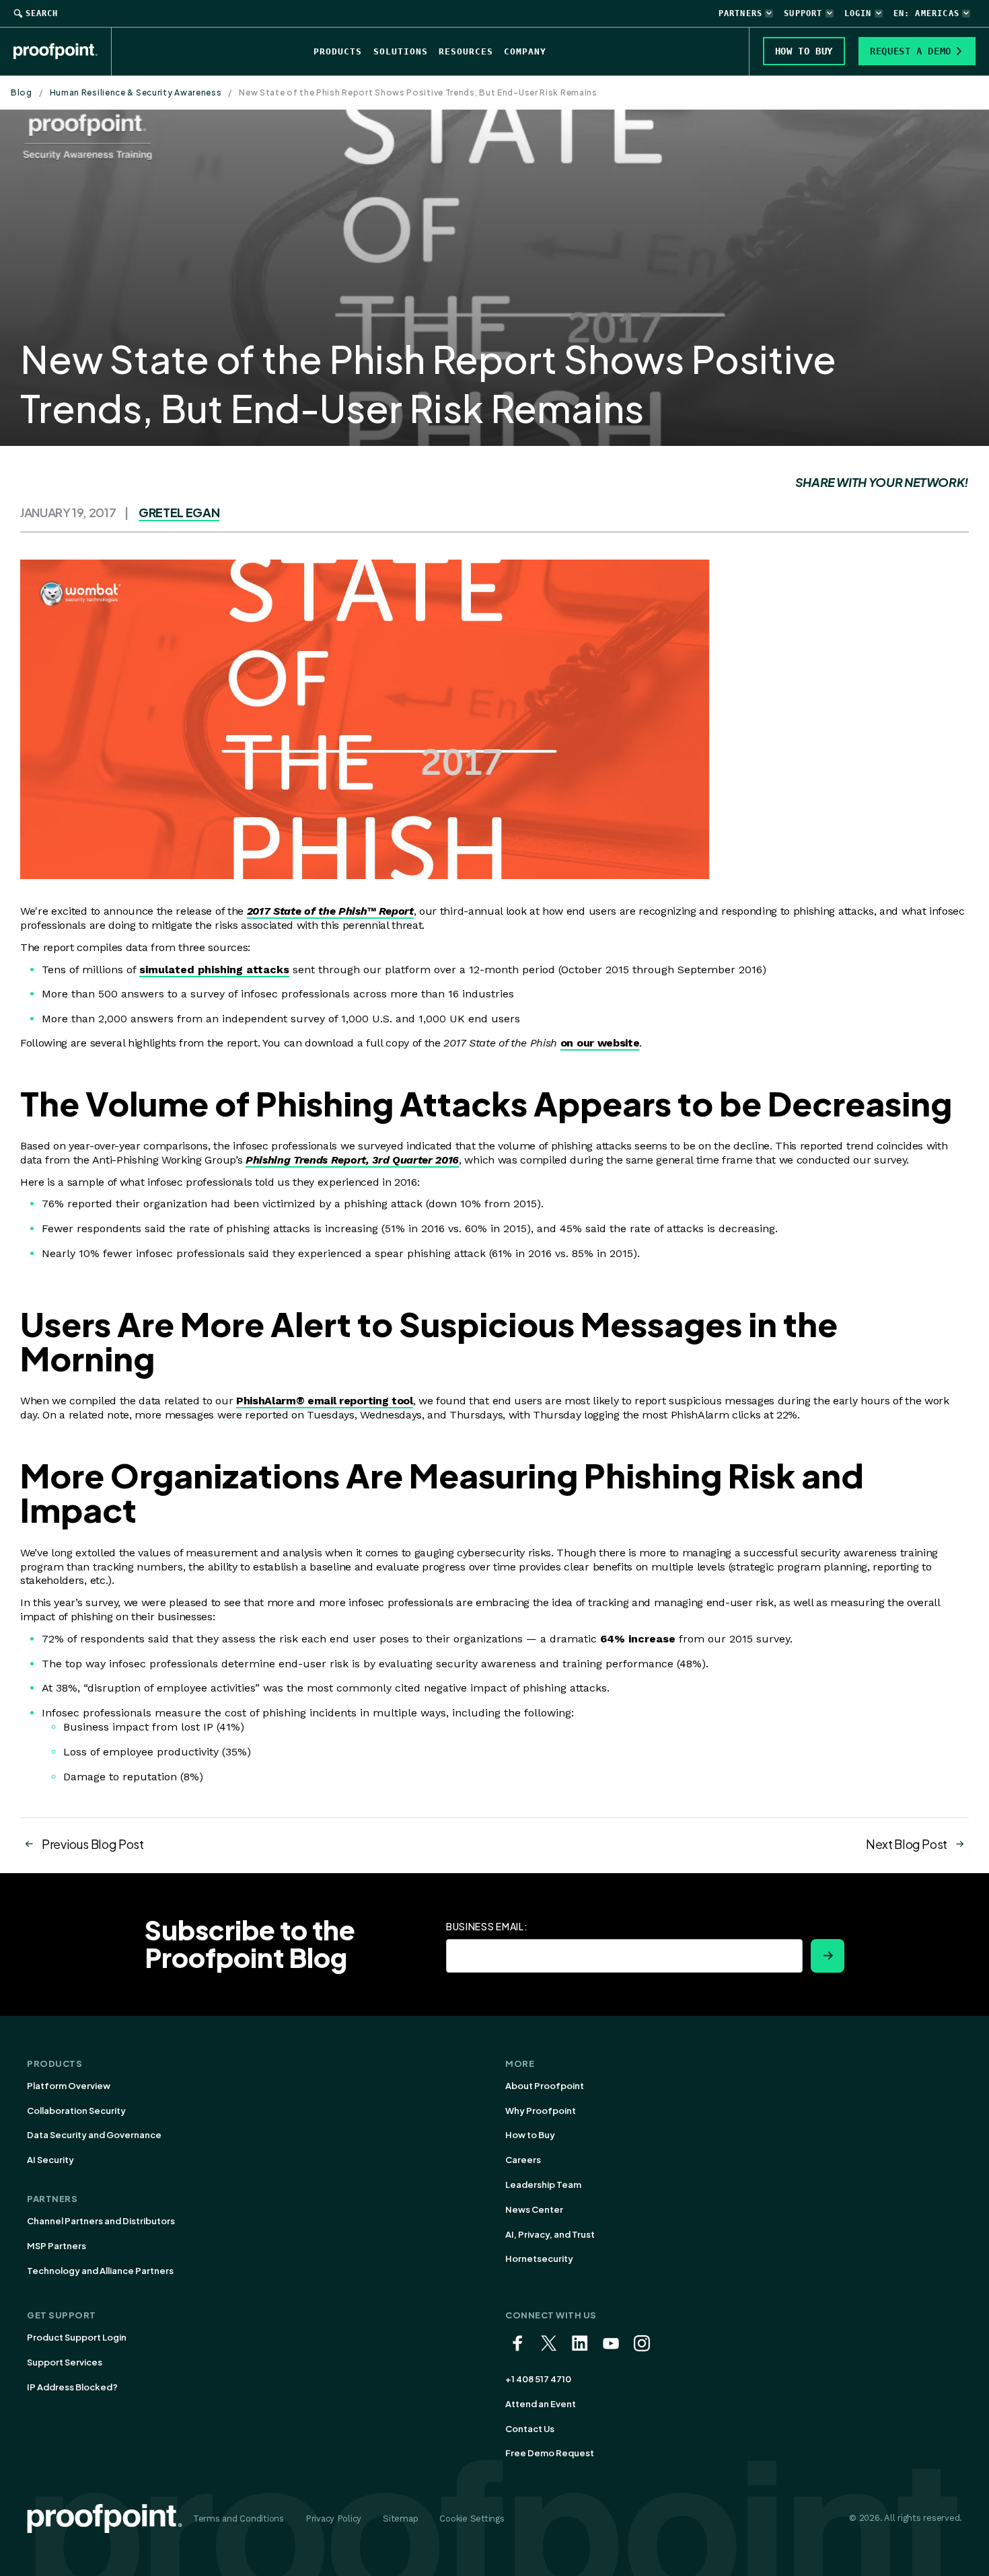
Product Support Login (77, 2337)
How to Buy (530, 2135)
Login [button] (858, 13)
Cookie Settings (472, 2518)
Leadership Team (543, 2185)
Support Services (65, 2362)
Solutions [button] (401, 51)
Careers (523, 2160)
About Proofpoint (545, 2086)
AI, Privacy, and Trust (550, 2234)
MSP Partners (57, 2246)
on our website (600, 1043)
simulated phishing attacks (214, 970)
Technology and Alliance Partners (100, 2271)
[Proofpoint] (63, 51)
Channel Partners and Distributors (101, 2221)
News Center (534, 2209)
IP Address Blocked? (72, 2387)
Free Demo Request (550, 2453)
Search (42, 13)
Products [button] (338, 51)
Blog (22, 92)
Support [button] (803, 13)
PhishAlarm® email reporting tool (325, 1401)
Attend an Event (541, 2404)
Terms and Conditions (239, 2518)
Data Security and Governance (94, 2135)
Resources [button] (466, 51)
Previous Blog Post (93, 1844)
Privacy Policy (333, 2518)
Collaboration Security (76, 2111)
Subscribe (828, 1956)
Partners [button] (741, 13)
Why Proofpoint (541, 2111)
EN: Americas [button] (926, 13)
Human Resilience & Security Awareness (136, 92)
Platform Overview (69, 2086)
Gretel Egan (179, 512)
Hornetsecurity (539, 2259)
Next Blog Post (907, 1844)
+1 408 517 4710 (538, 2379)
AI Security (50, 2160)
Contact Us (530, 2429)
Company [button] (525, 51)
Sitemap (400, 2518)
